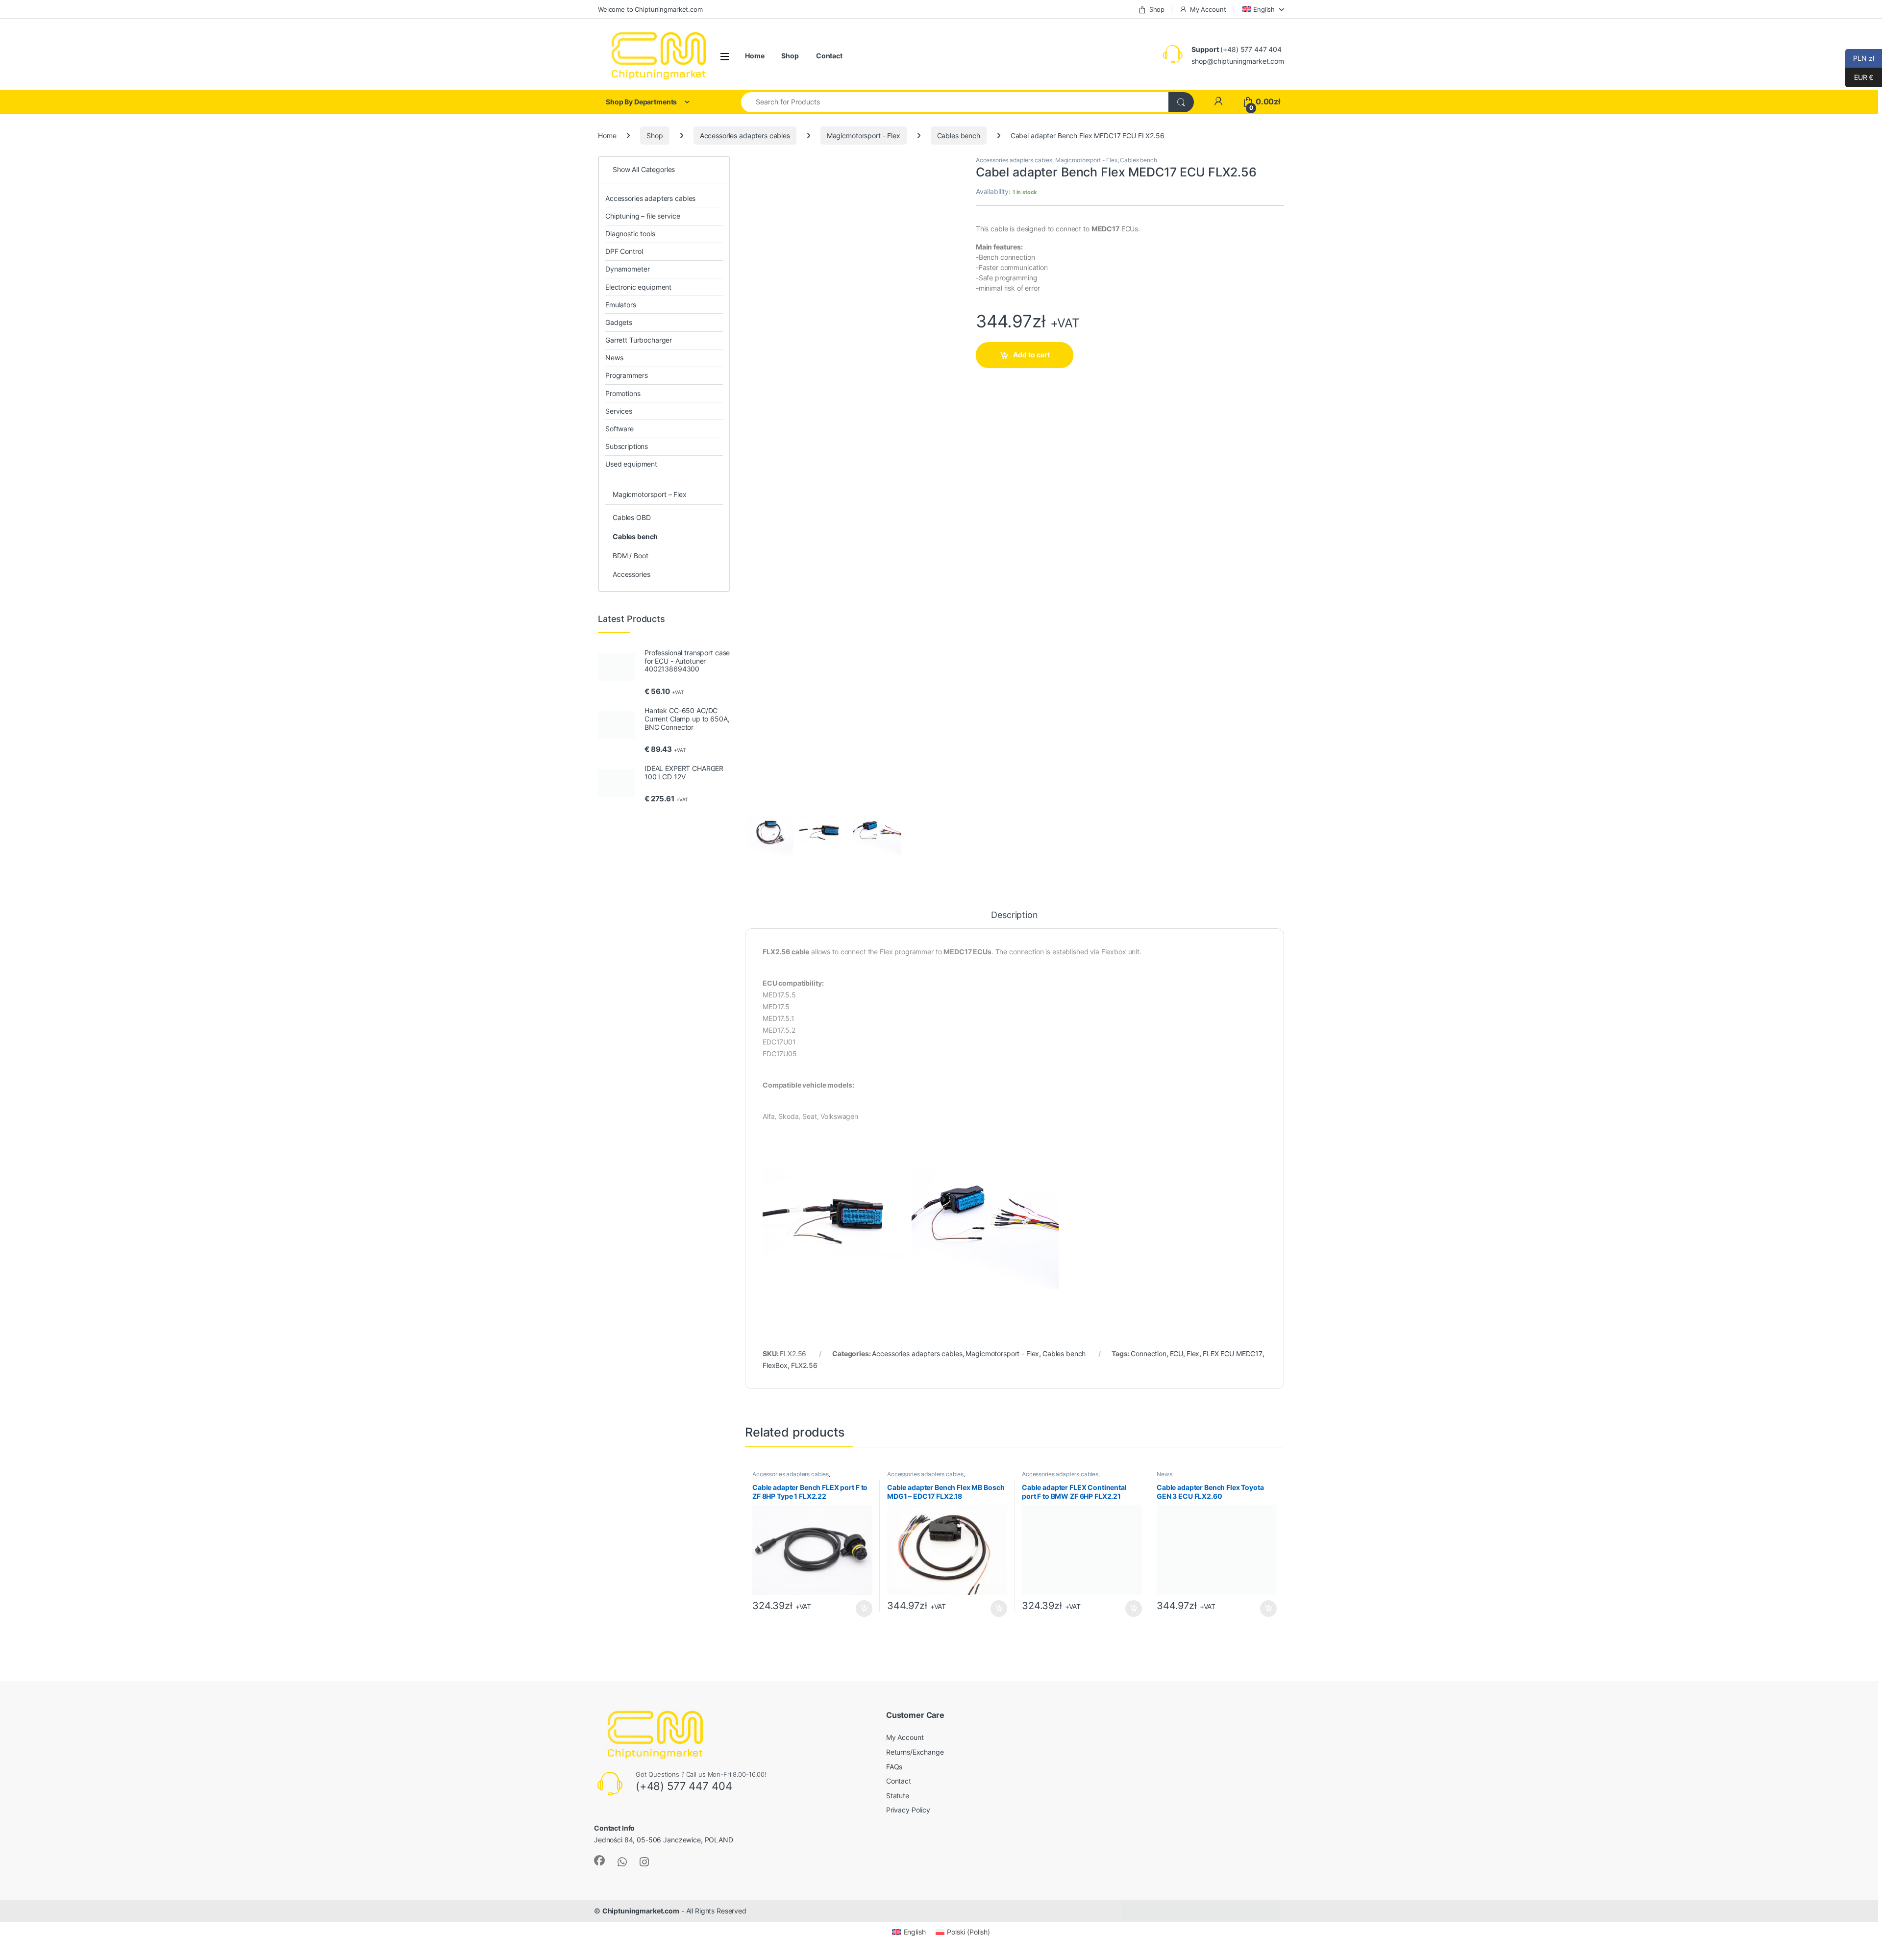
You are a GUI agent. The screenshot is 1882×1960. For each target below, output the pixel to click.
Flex (1193, 1353)
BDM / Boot (631, 556)
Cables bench (959, 136)
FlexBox (775, 1365)
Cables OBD (632, 517)
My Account (1208, 9)
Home (755, 56)
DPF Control (624, 251)
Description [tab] (1014, 915)
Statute (898, 1796)
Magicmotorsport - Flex (864, 136)
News (1164, 1474)
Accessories (631, 574)
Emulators (621, 305)
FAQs (894, 1767)
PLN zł (1860, 58)
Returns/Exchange (915, 1752)
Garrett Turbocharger (639, 340)
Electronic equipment (638, 287)
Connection (1149, 1353)
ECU (1177, 1353)
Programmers (626, 375)
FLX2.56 (804, 1365)
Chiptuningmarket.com (641, 1911)
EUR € (1859, 77)
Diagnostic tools (630, 234)
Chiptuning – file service (643, 216)
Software (619, 429)
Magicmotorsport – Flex (650, 494)
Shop (1157, 9)
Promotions (623, 393)
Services (619, 411)
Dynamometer (627, 269)
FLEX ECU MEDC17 (1233, 1353)
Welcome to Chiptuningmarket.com (650, 9)
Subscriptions (627, 446)
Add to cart (1031, 355)
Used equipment (631, 464)
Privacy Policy (908, 1810)
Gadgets (619, 322)
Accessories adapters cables (745, 136)
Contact (829, 56)
